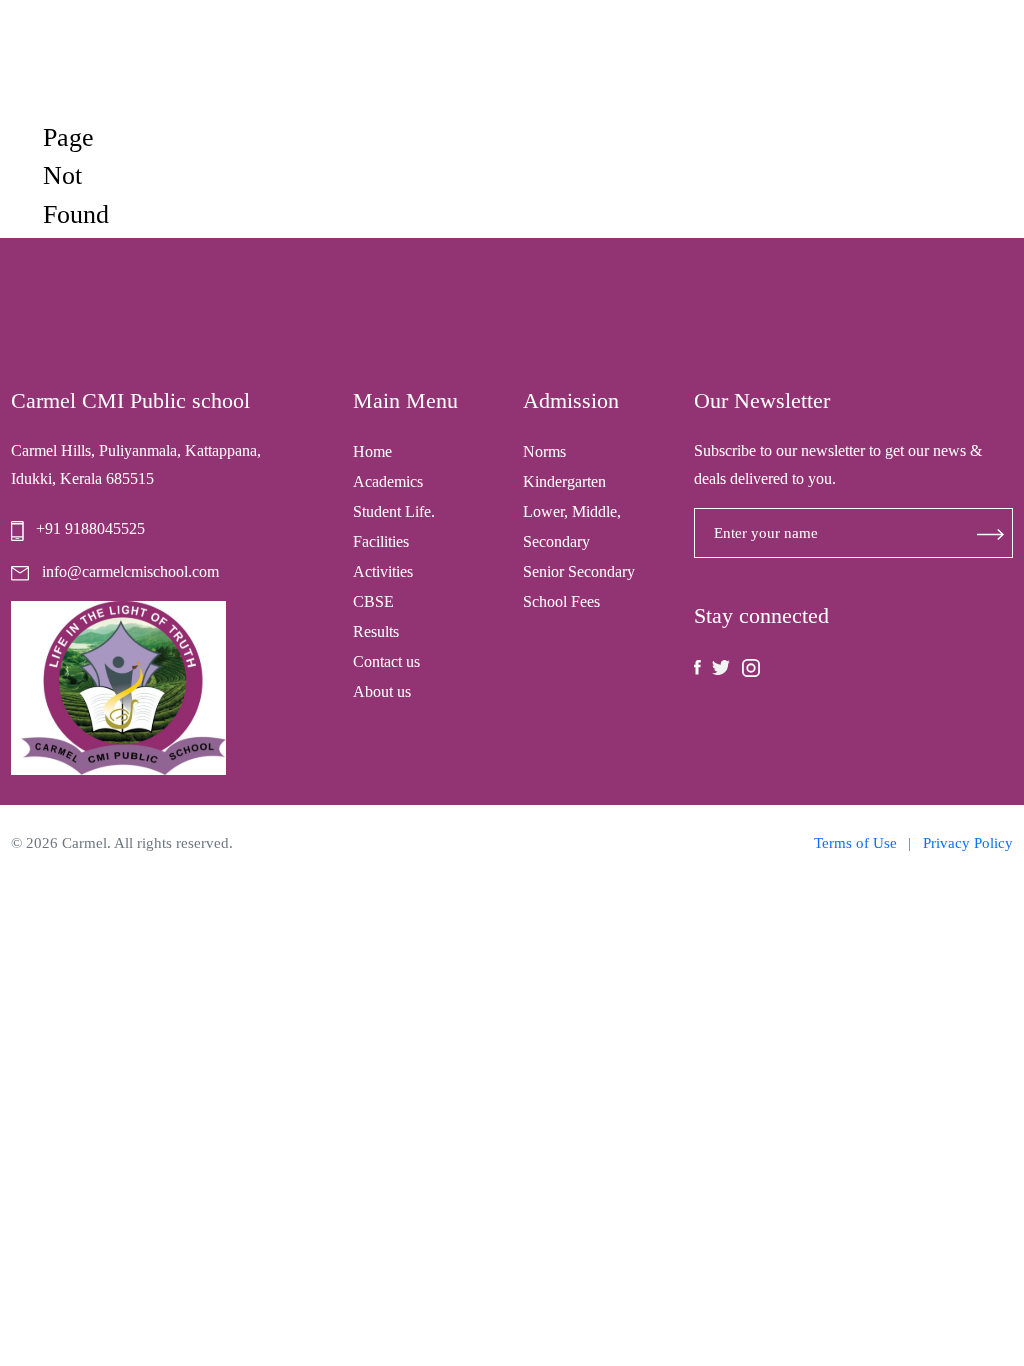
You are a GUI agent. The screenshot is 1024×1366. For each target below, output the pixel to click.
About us (382, 691)
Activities (383, 571)
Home (372, 451)
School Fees (561, 601)
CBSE (373, 601)
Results (376, 631)
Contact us (386, 661)
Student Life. (394, 511)
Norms (544, 451)
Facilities (381, 541)
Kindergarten (564, 481)
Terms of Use (855, 843)
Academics (388, 481)
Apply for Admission (883, 61)
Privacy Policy (968, 843)
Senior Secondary (579, 571)
